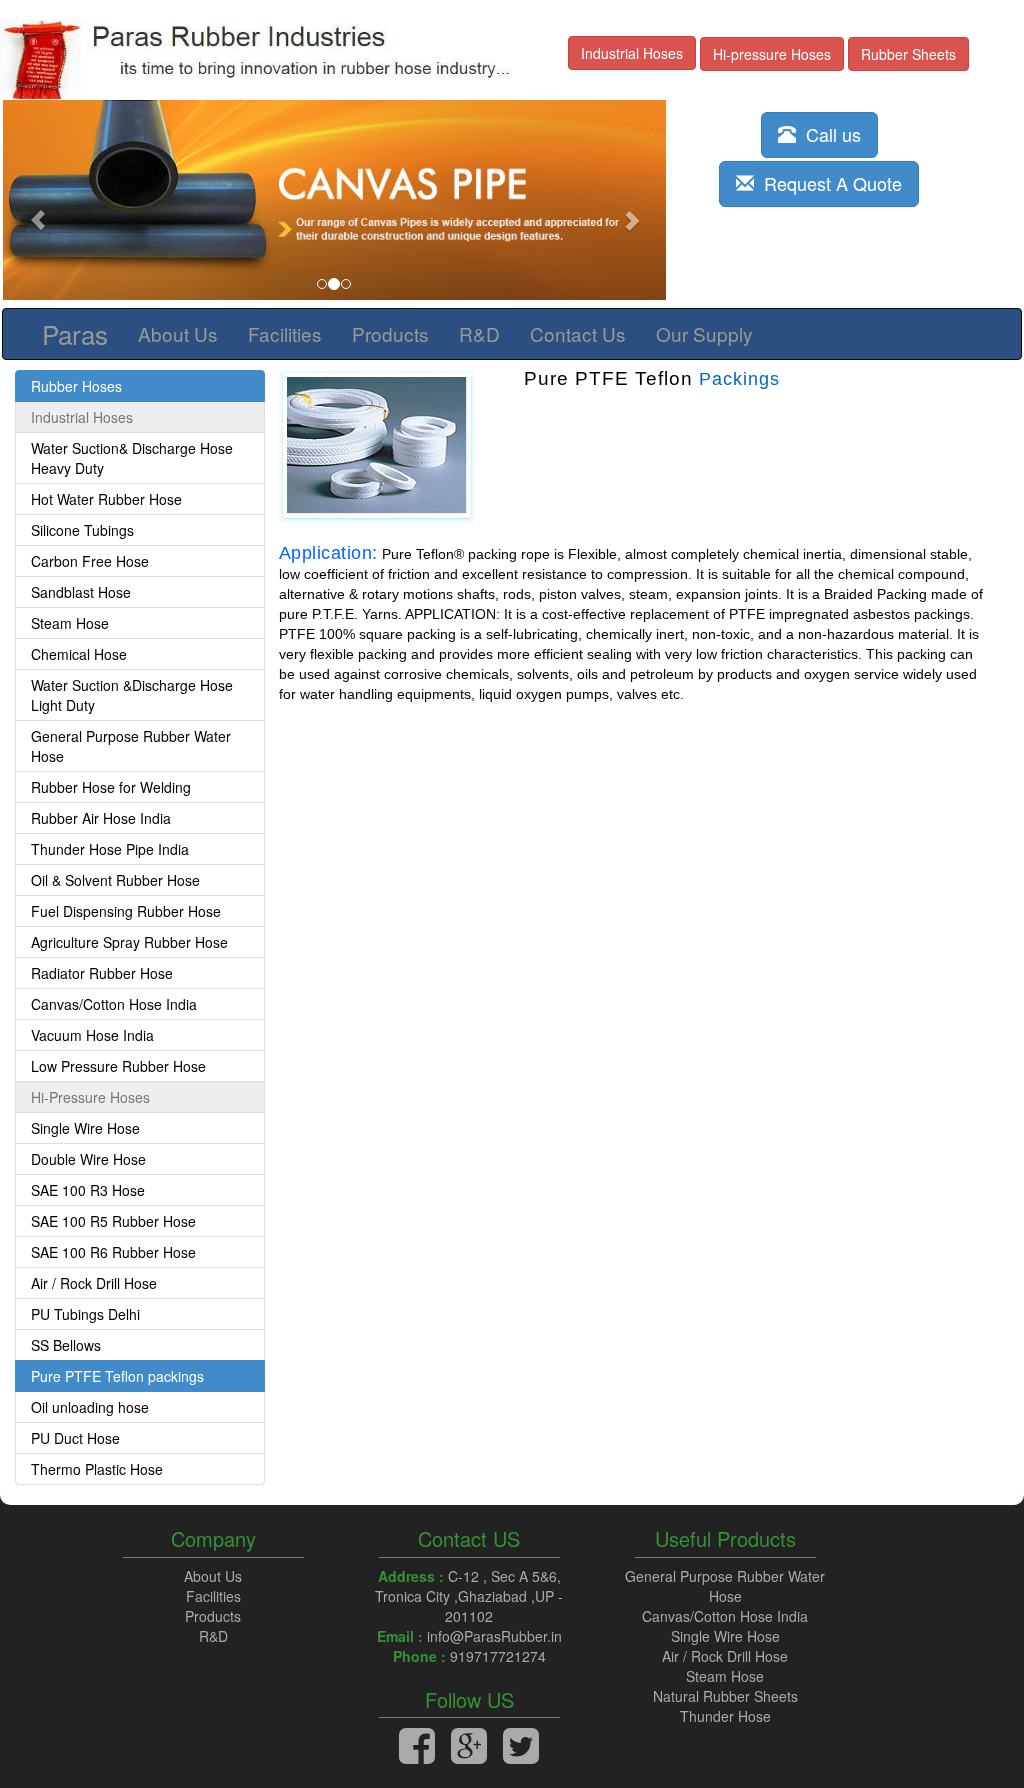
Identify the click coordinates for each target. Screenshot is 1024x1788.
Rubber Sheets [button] (908, 54)
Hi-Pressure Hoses (90, 1097)
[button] (52, 210)
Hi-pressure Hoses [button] (772, 54)
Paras (75, 333)
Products (390, 333)
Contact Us (578, 333)
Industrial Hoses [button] (632, 53)
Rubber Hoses (76, 386)
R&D (479, 333)
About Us (178, 333)
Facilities (285, 333)
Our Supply (704, 333)
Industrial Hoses (82, 417)
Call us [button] (828, 134)
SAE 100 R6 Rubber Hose (113, 1252)
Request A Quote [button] (828, 183)
